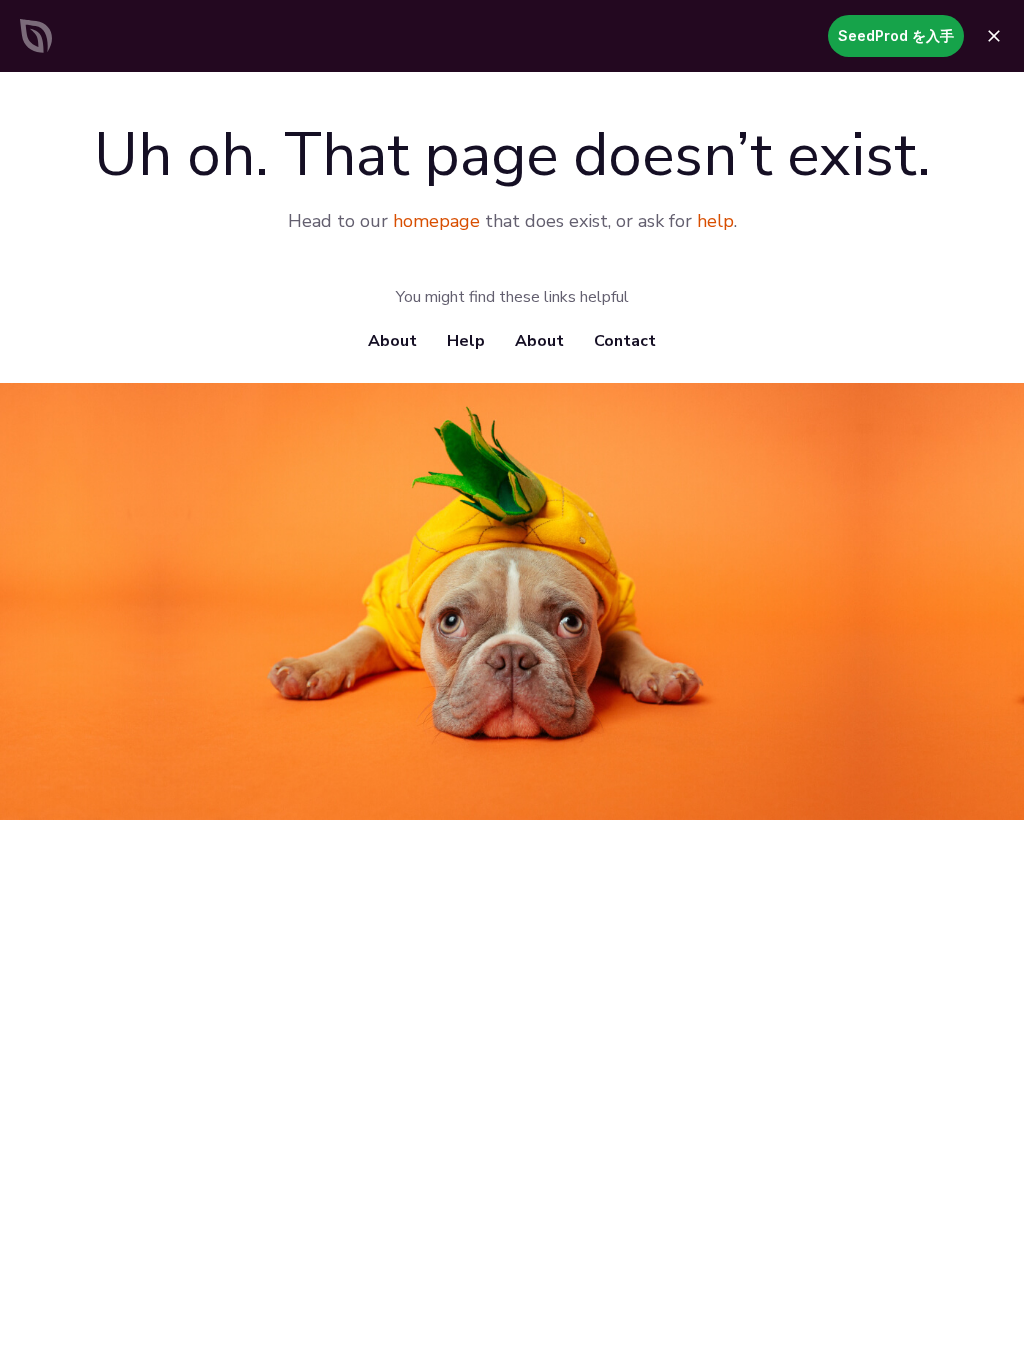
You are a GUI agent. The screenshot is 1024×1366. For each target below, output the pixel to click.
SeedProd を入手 (896, 35)
